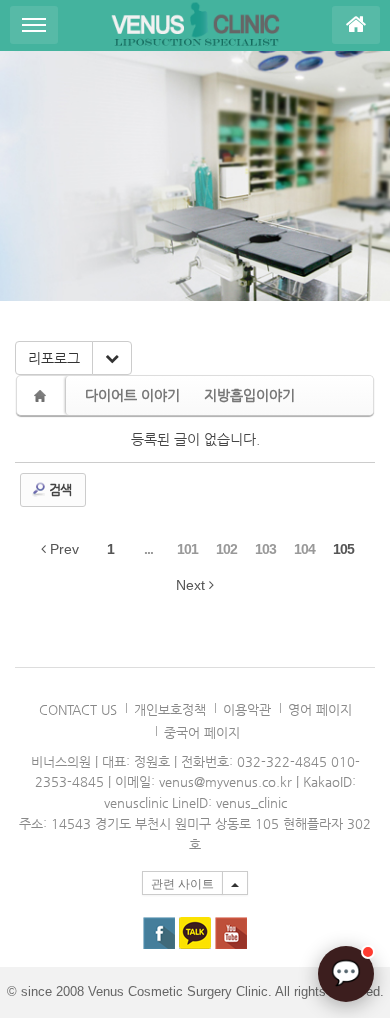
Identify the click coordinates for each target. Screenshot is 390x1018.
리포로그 (54, 358)
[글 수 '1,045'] (43, 395)
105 (343, 549)
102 (226, 549)
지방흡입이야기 (249, 395)
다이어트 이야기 (132, 395)
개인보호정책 (170, 709)
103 (265, 549)
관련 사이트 (182, 884)
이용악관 (247, 709)
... (148, 549)
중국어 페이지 (202, 732)
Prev (62, 549)
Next (192, 585)
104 (304, 549)
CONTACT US (78, 709)
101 (187, 549)
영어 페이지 (320, 709)
